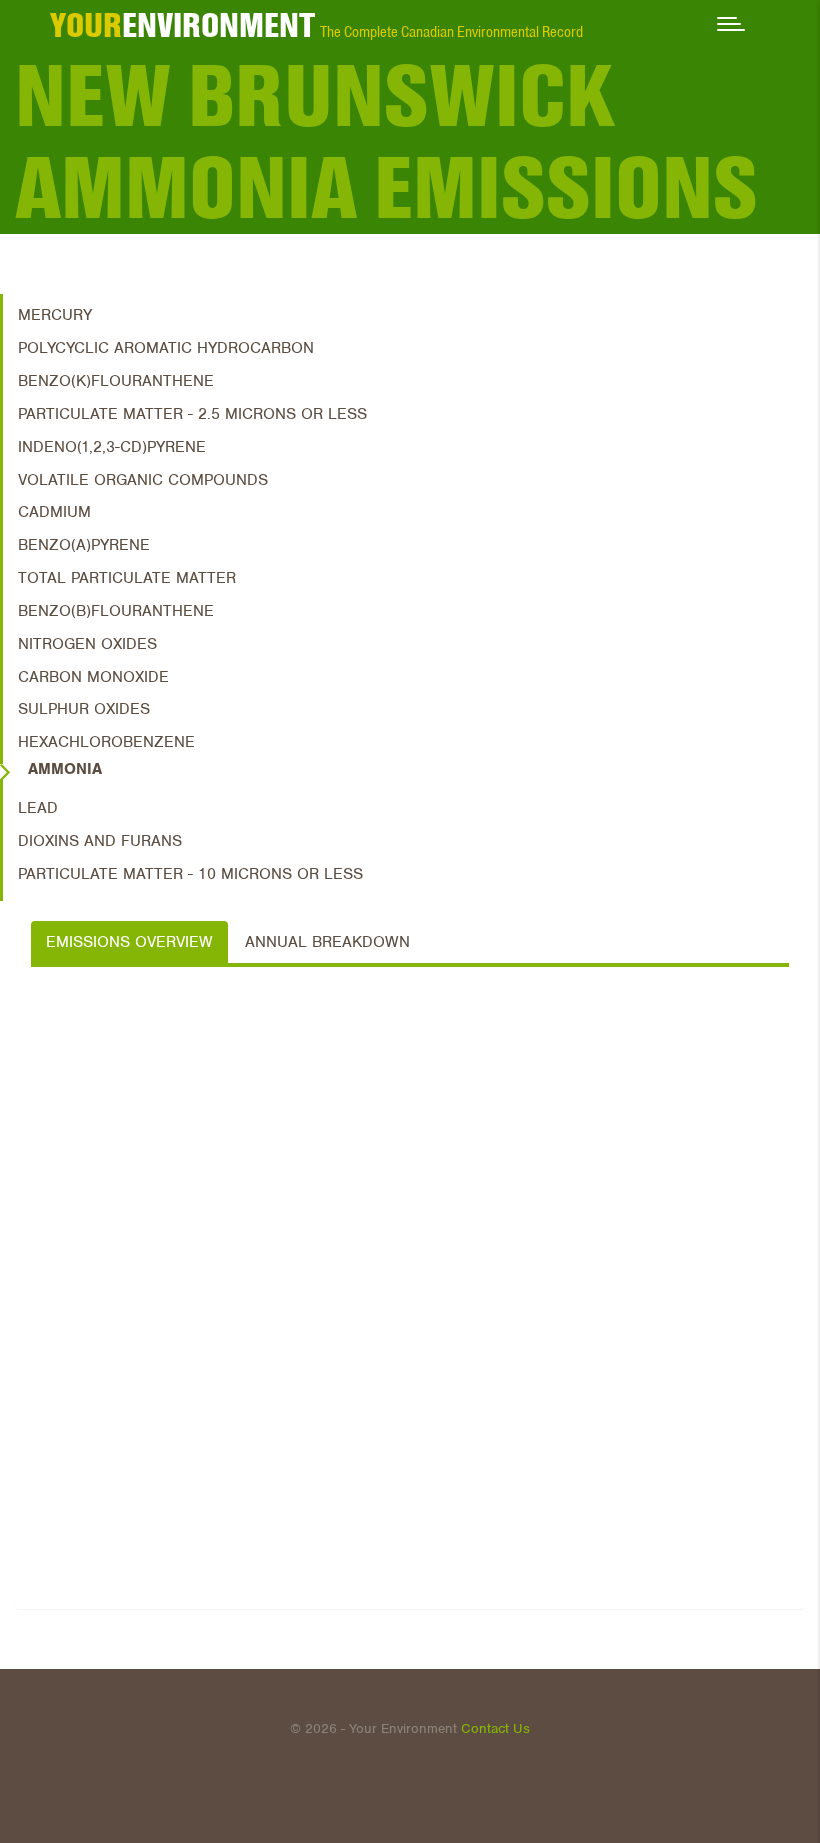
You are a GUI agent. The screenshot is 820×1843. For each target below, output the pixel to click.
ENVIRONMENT (182, 25)
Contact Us (495, 1728)
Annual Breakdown (327, 942)
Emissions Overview (129, 942)
